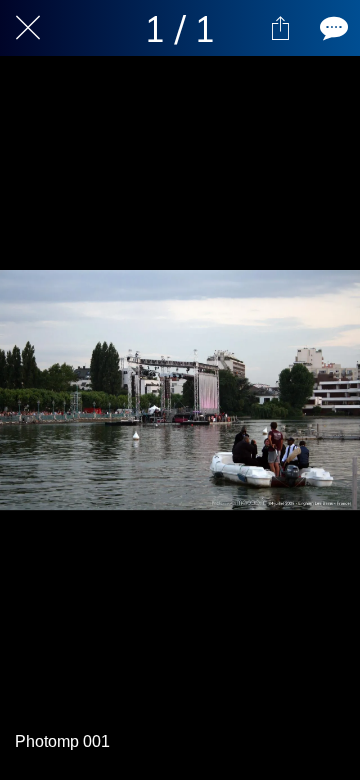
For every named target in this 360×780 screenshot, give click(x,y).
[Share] (280, 28)
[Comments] (332, 28)
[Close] (28, 28)
